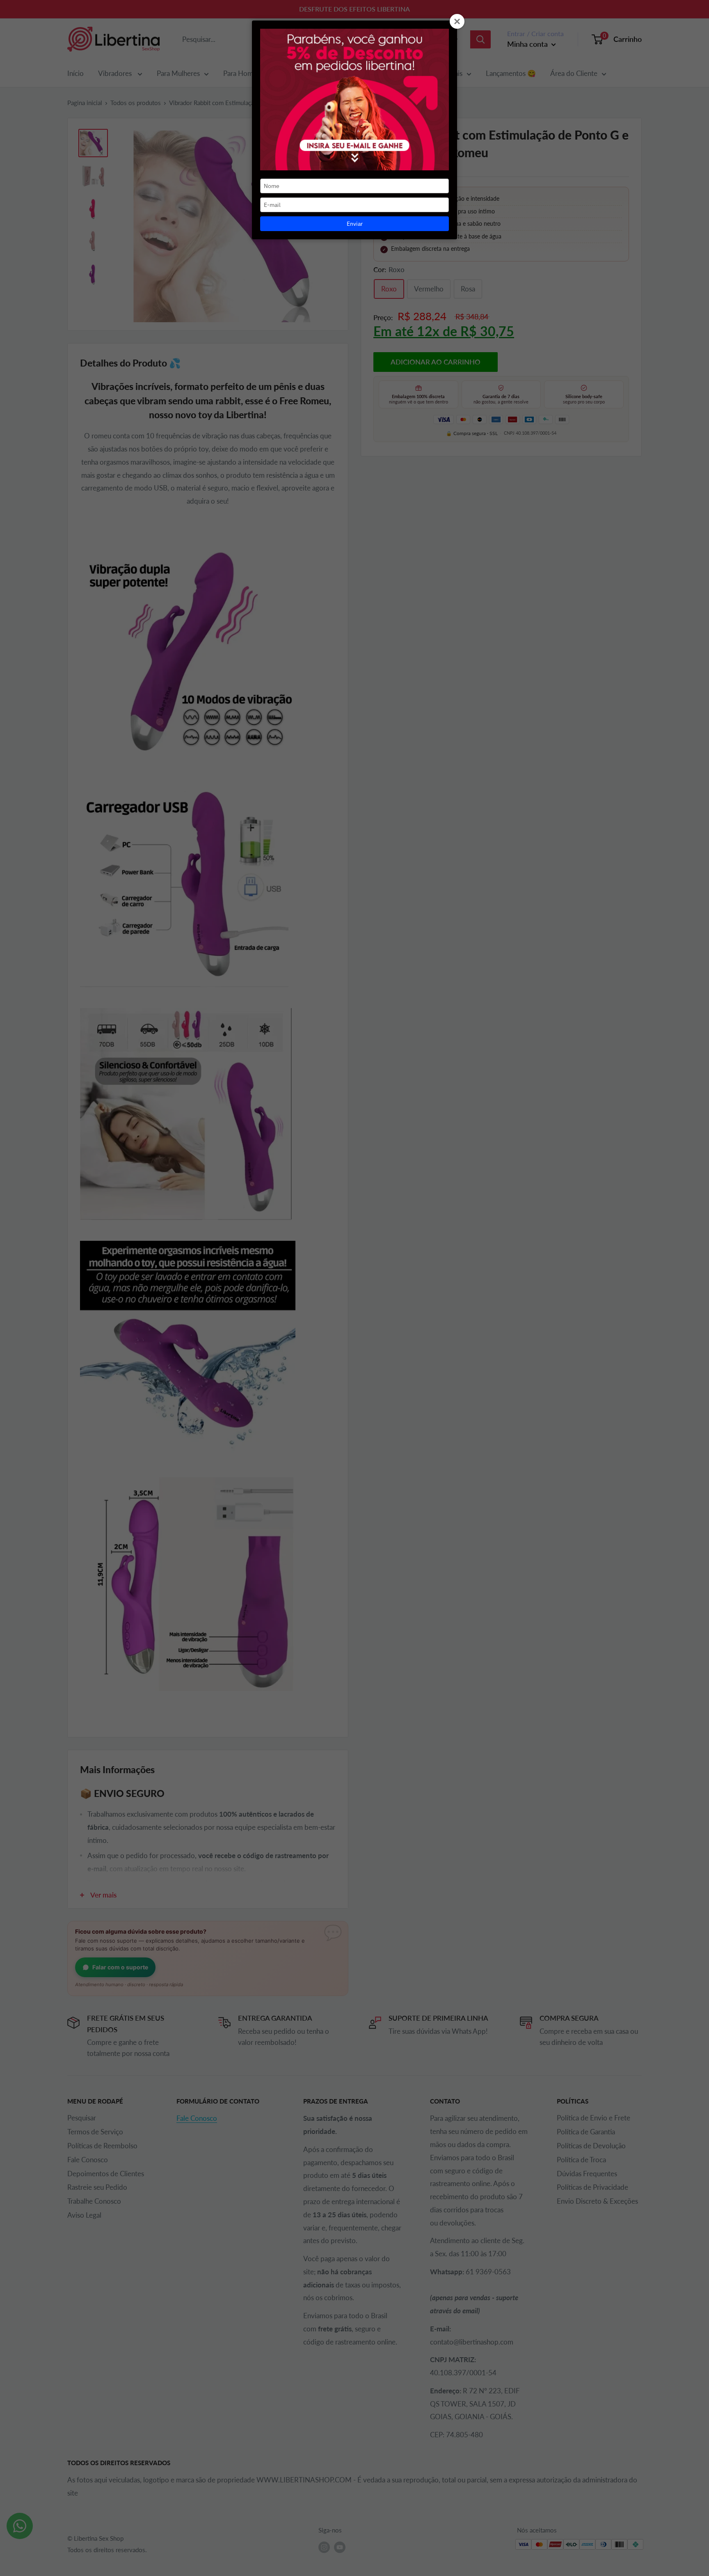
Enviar (355, 224)
